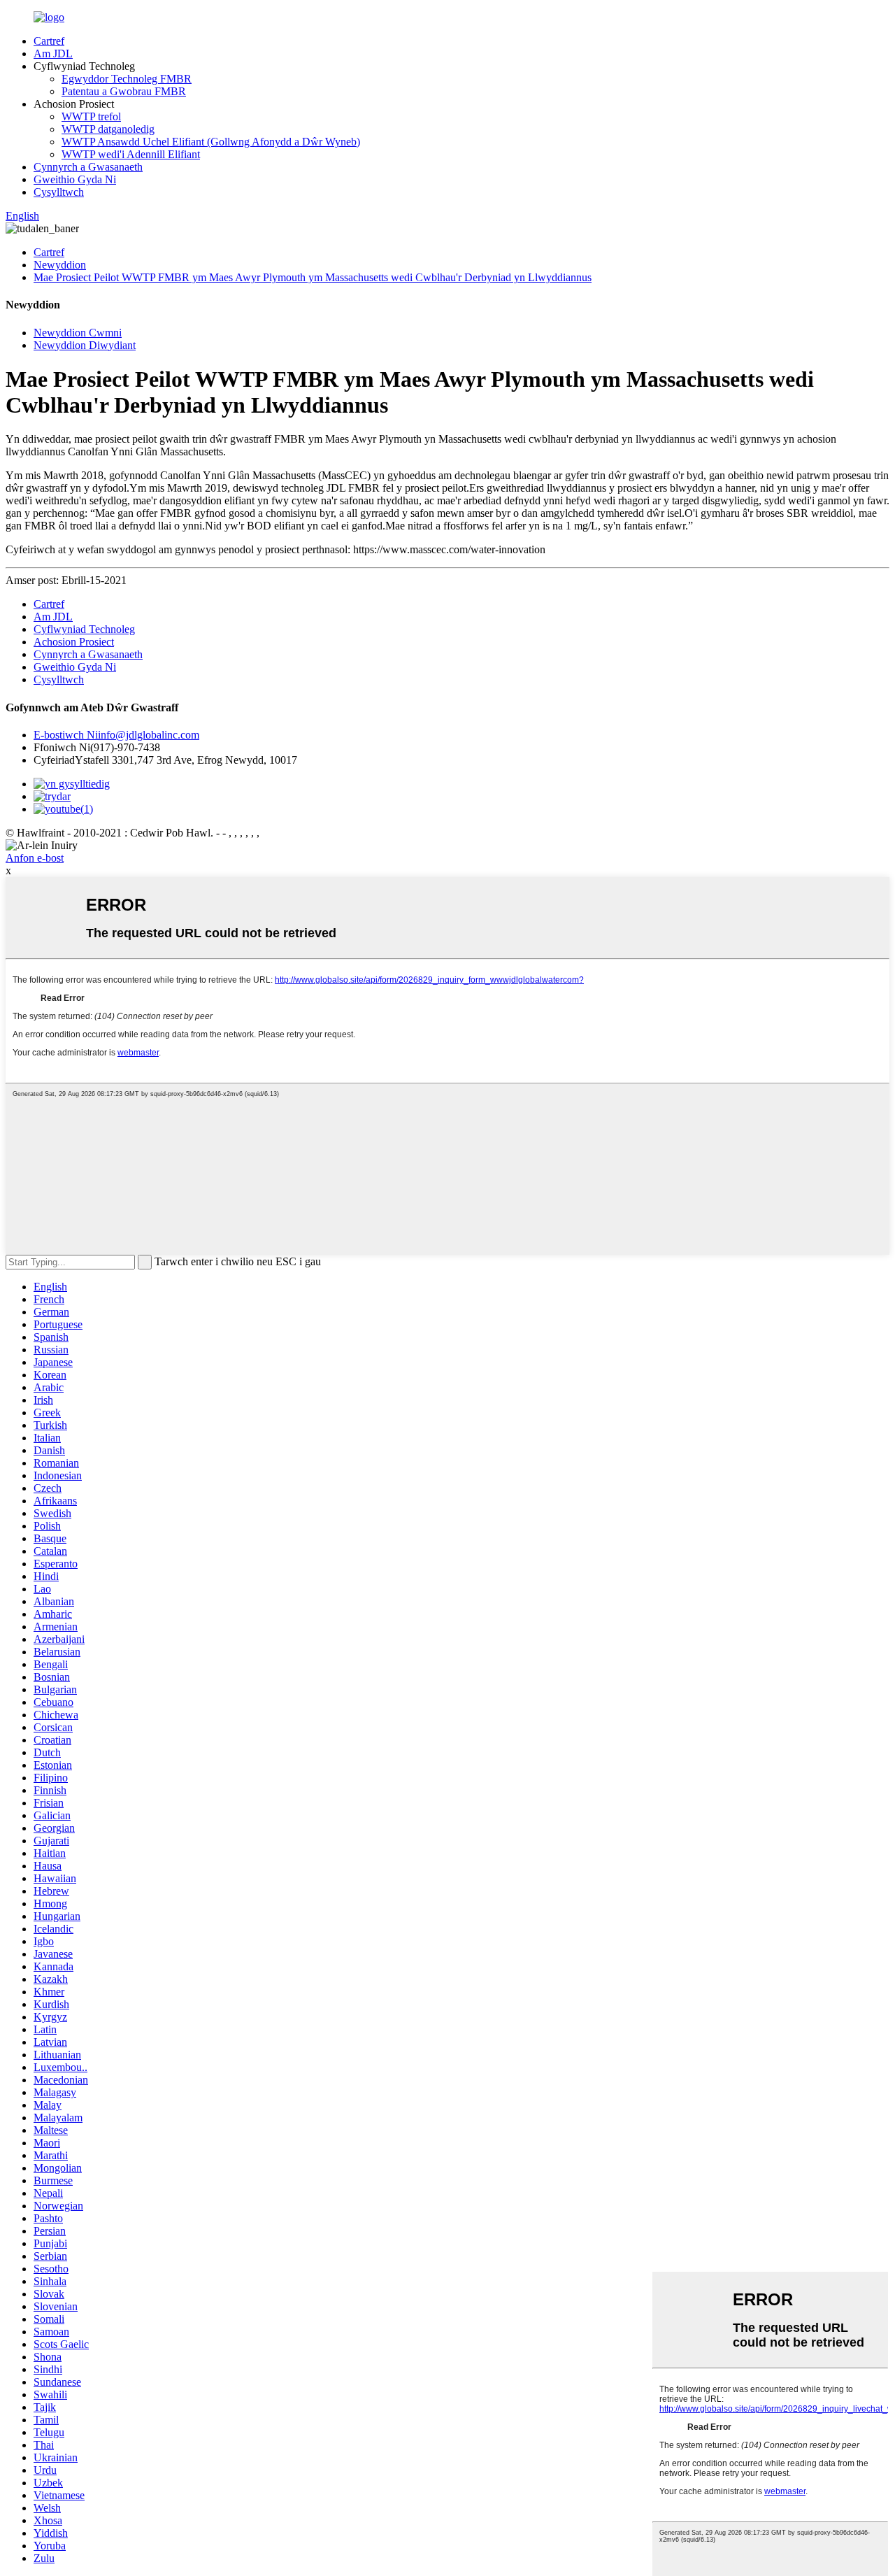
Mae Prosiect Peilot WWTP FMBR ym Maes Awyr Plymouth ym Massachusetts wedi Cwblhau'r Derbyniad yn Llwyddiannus (313, 277)
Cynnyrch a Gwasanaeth (88, 167)
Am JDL (53, 54)
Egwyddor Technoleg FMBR (127, 79)
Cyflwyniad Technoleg (84, 629)
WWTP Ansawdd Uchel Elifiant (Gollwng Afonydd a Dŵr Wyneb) (211, 142)
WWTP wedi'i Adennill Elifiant (131, 154)
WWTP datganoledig (108, 129)
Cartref (49, 41)
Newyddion (60, 265)
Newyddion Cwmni (78, 333)
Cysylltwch (59, 192)
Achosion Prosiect (74, 642)
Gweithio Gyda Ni (75, 179)
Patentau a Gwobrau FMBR (124, 91)
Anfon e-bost (35, 858)
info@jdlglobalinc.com (116, 735)
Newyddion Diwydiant (85, 345)
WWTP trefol (91, 116)
